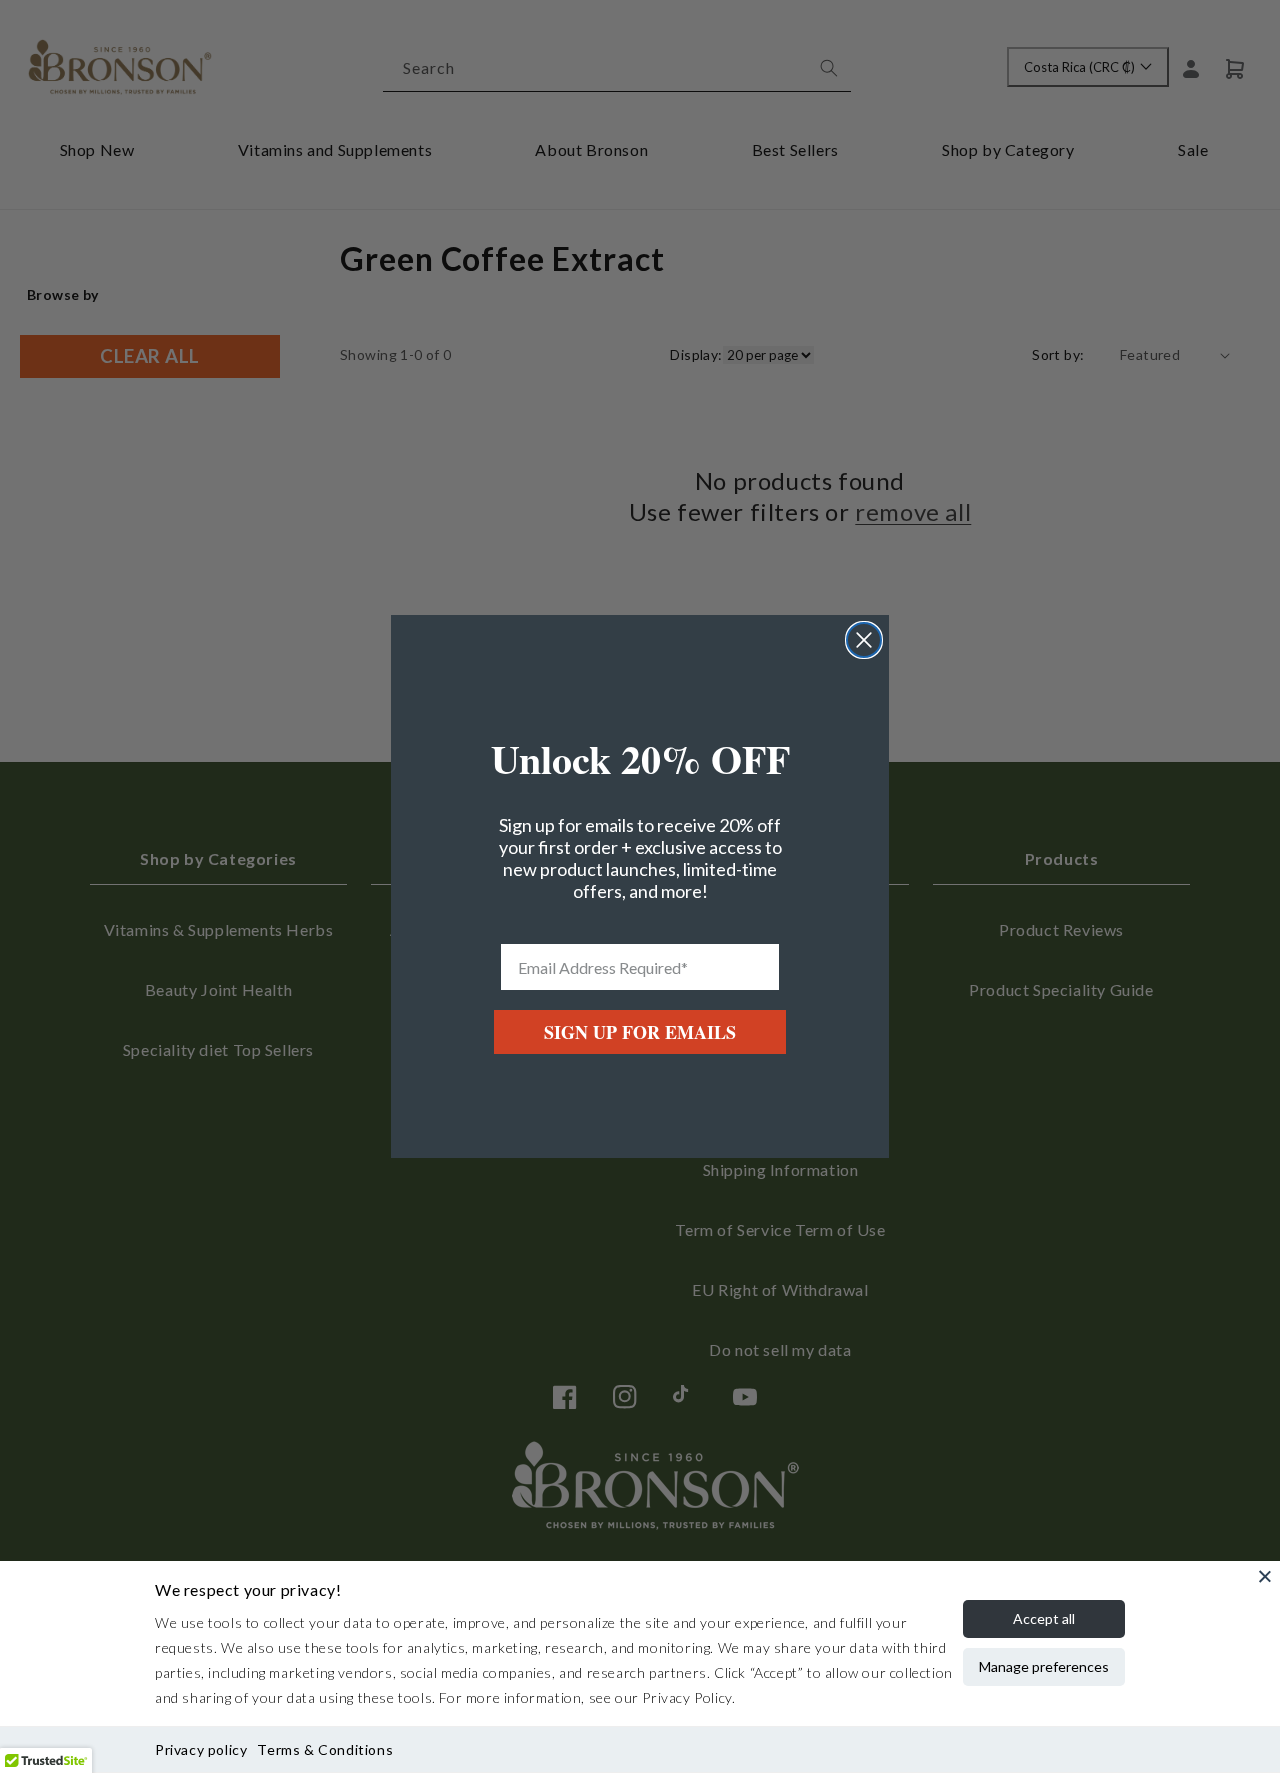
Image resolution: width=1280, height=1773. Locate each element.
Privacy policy (201, 1749)
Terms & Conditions (325, 1749)
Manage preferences (1044, 1666)
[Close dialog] (864, 640)
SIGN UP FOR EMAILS (640, 1032)
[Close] (1265, 1576)
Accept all (1044, 1618)
